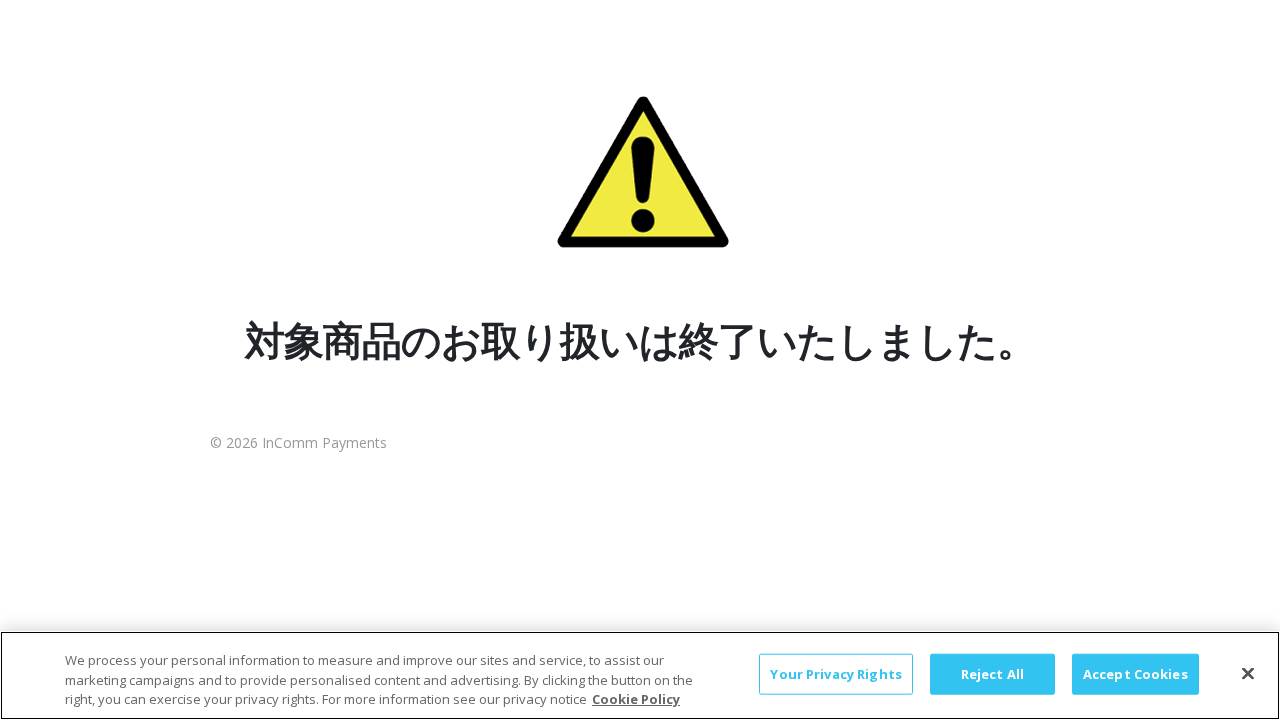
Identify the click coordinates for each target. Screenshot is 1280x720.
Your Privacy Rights (835, 673)
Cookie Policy (636, 699)
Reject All (992, 673)
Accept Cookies (1135, 673)
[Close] (1248, 673)
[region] (640, 675)
